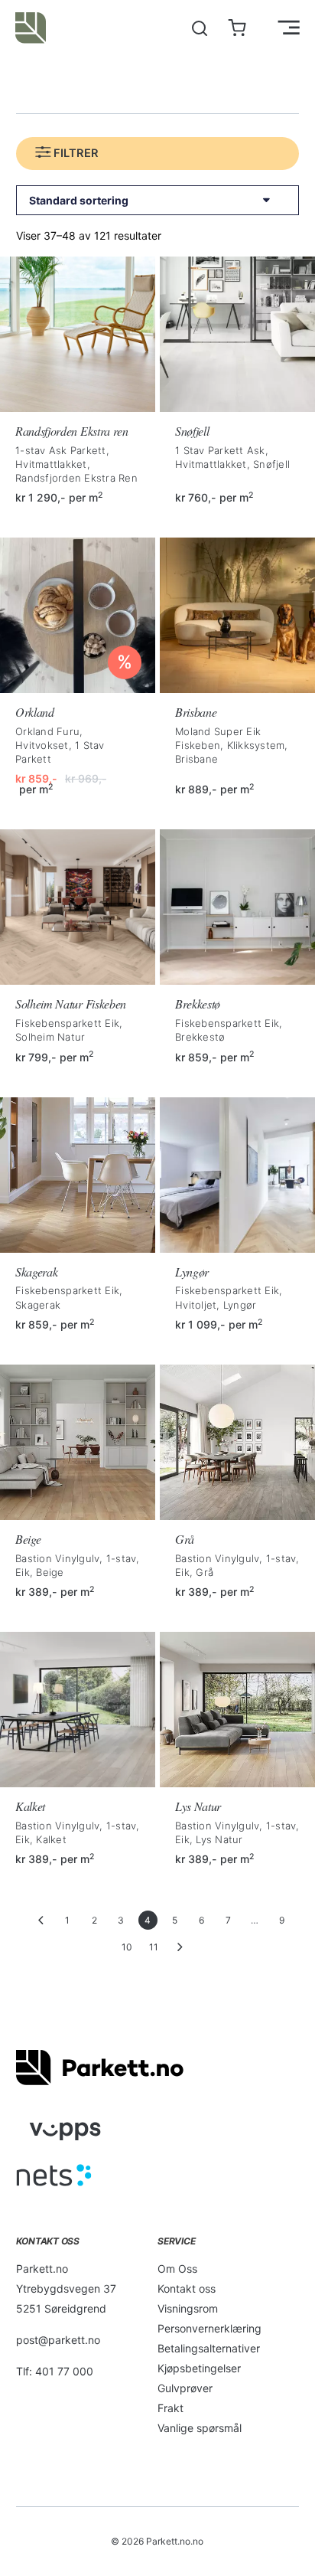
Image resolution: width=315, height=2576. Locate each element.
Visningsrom (188, 2308)
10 (127, 1947)
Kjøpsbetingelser (199, 2368)
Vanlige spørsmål (200, 2428)
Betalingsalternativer (209, 2348)
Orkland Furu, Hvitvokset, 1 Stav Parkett (60, 745)
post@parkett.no (58, 2340)
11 (154, 1947)
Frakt (170, 2408)
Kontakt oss (187, 2288)
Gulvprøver (185, 2388)
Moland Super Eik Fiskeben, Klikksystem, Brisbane (232, 745)
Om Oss (177, 2269)
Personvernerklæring (209, 2328)
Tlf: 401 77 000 (55, 2371)
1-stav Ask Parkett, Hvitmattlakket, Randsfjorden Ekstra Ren (76, 464)
